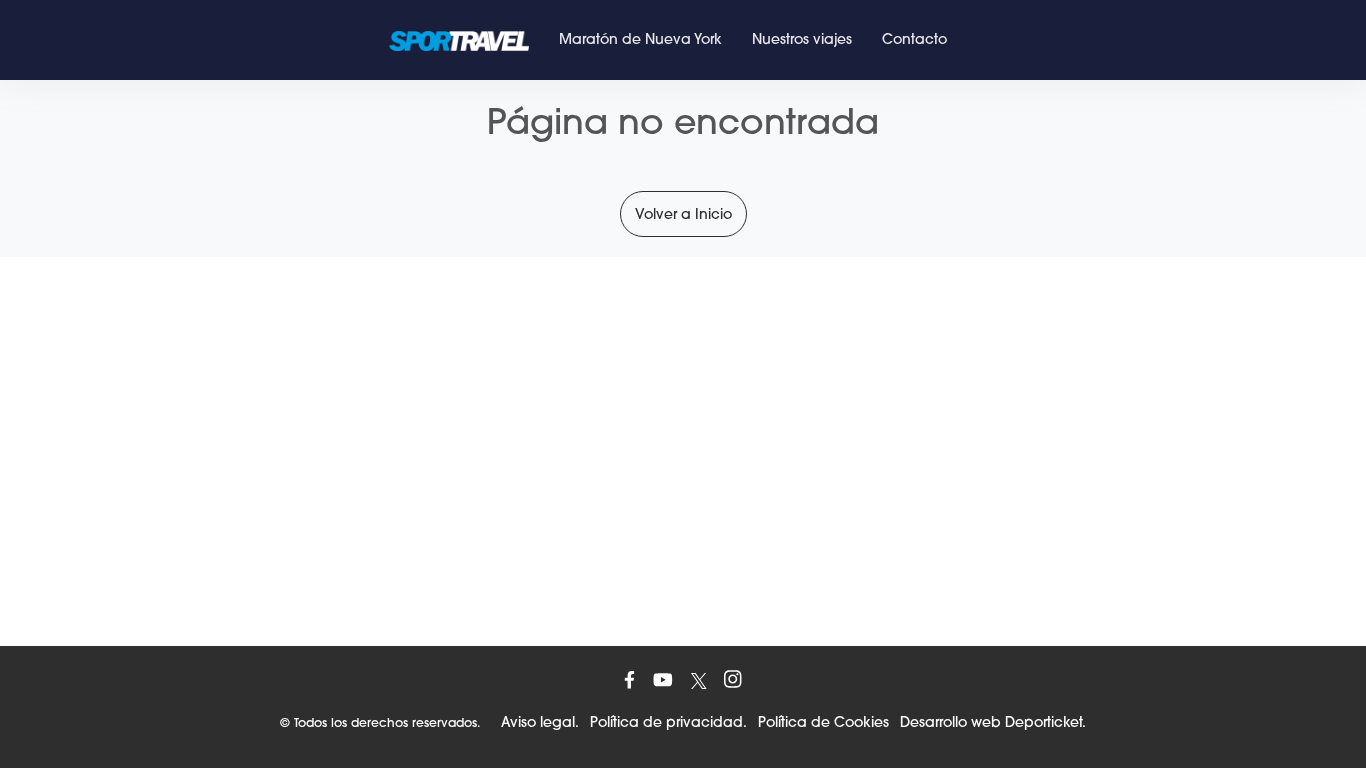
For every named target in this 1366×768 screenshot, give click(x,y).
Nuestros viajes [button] (802, 39)
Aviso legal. (540, 722)
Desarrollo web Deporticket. (993, 722)
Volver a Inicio (683, 214)
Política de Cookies (823, 722)
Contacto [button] (914, 39)
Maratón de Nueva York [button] (640, 39)
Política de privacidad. (668, 722)
